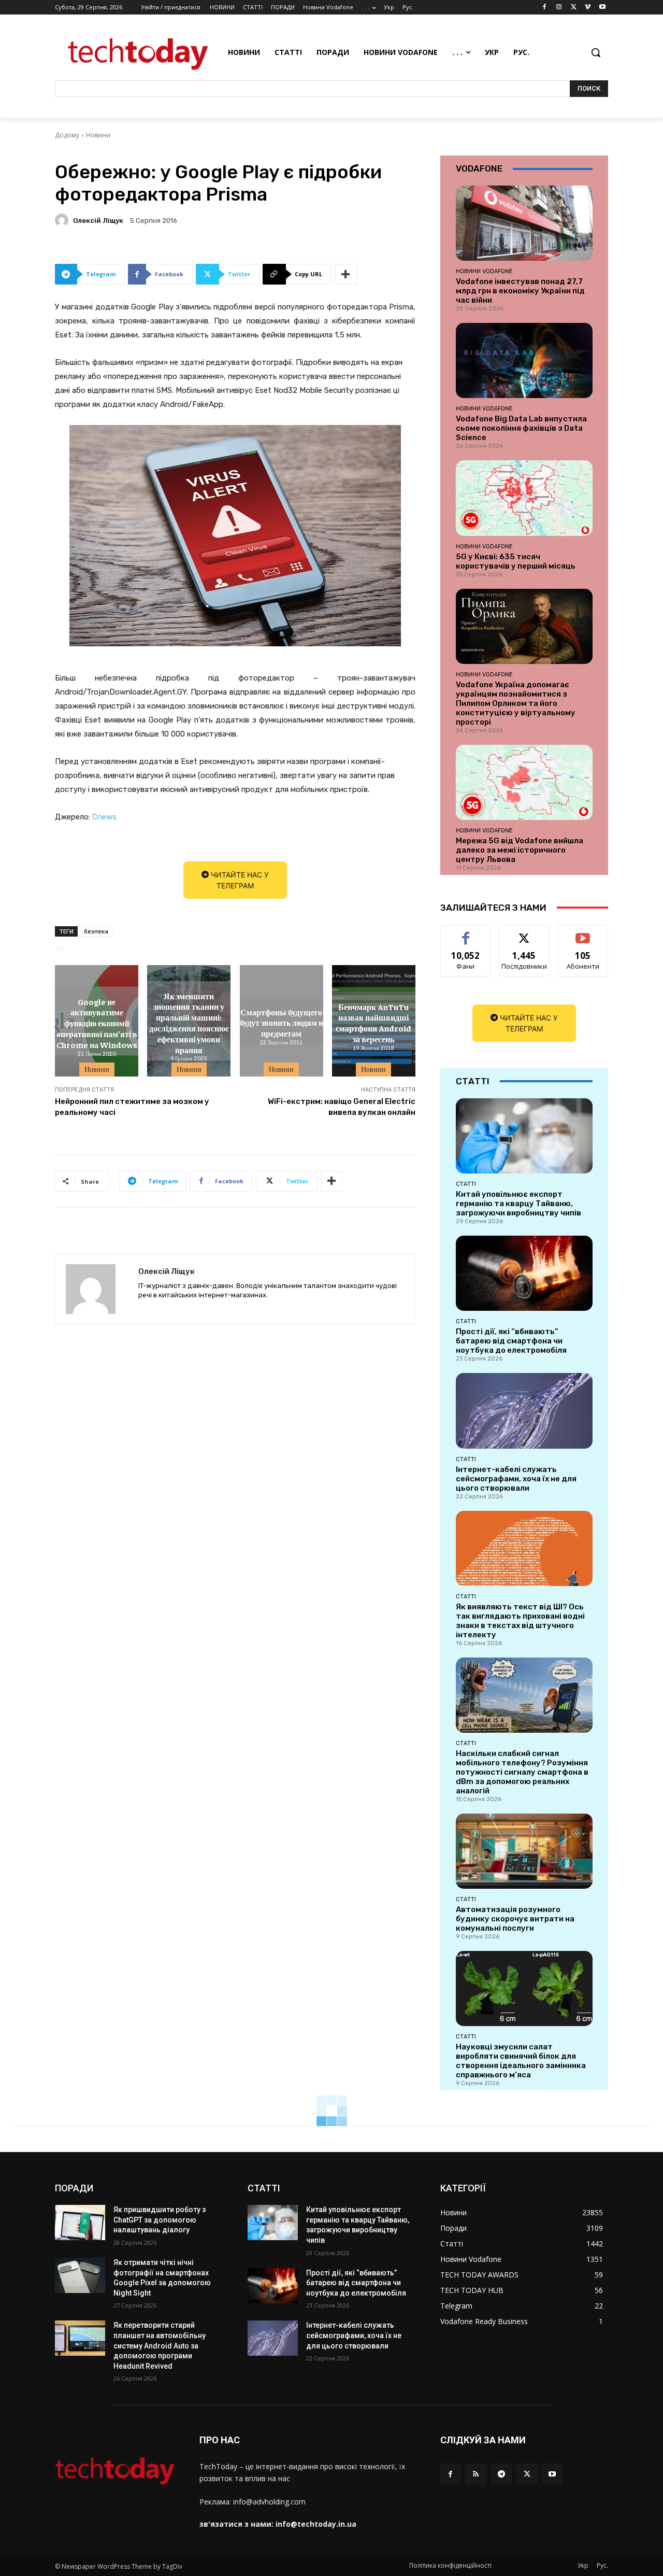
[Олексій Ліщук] (63, 220)
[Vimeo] (588, 8)
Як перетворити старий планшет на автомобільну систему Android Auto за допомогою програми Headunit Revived (160, 2345)
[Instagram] (559, 8)
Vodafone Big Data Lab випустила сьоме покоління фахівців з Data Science (521, 428)
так (466, 933)
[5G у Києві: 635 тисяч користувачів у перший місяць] (524, 498)
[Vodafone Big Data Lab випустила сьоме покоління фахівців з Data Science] (524, 360)
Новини (98, 135)
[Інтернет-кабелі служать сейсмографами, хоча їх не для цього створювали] (524, 1411)
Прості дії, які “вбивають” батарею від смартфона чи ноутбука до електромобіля (511, 1341)
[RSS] (476, 2474)
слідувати (524, 933)
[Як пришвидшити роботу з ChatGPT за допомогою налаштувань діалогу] (80, 2223)
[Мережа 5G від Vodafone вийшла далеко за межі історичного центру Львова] (524, 782)
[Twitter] (574, 8)
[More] (346, 274)
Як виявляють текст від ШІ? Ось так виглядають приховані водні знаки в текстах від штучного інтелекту (520, 1621)
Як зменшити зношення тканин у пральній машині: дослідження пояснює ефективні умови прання (189, 1023)
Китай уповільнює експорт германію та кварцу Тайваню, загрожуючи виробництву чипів (518, 1204)
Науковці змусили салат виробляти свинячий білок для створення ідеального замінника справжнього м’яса (521, 2061)
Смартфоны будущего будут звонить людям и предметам (282, 1023)
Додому (67, 135)
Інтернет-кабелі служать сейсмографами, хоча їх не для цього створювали (516, 1479)
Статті (466, 1184)
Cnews (104, 817)
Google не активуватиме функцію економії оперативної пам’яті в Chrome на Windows (97, 1022)
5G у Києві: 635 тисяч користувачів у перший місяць (516, 561)
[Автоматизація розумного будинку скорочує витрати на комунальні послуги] (524, 1851)
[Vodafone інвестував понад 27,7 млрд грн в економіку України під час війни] (524, 223)
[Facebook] (545, 8)
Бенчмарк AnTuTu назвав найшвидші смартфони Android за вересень (373, 1022)
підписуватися (585, 933)
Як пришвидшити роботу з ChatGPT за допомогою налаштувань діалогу (160, 2220)
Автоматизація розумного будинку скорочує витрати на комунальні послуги (515, 1919)
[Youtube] (602, 8)
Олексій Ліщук (98, 221)
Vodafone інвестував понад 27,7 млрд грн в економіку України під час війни (520, 291)
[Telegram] (501, 2474)
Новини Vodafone (484, 271)
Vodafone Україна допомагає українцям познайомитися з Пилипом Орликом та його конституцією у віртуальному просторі (516, 703)
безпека (96, 931)
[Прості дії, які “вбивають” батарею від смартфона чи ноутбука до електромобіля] (524, 1273)
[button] (596, 52)
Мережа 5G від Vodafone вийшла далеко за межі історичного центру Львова (520, 850)
